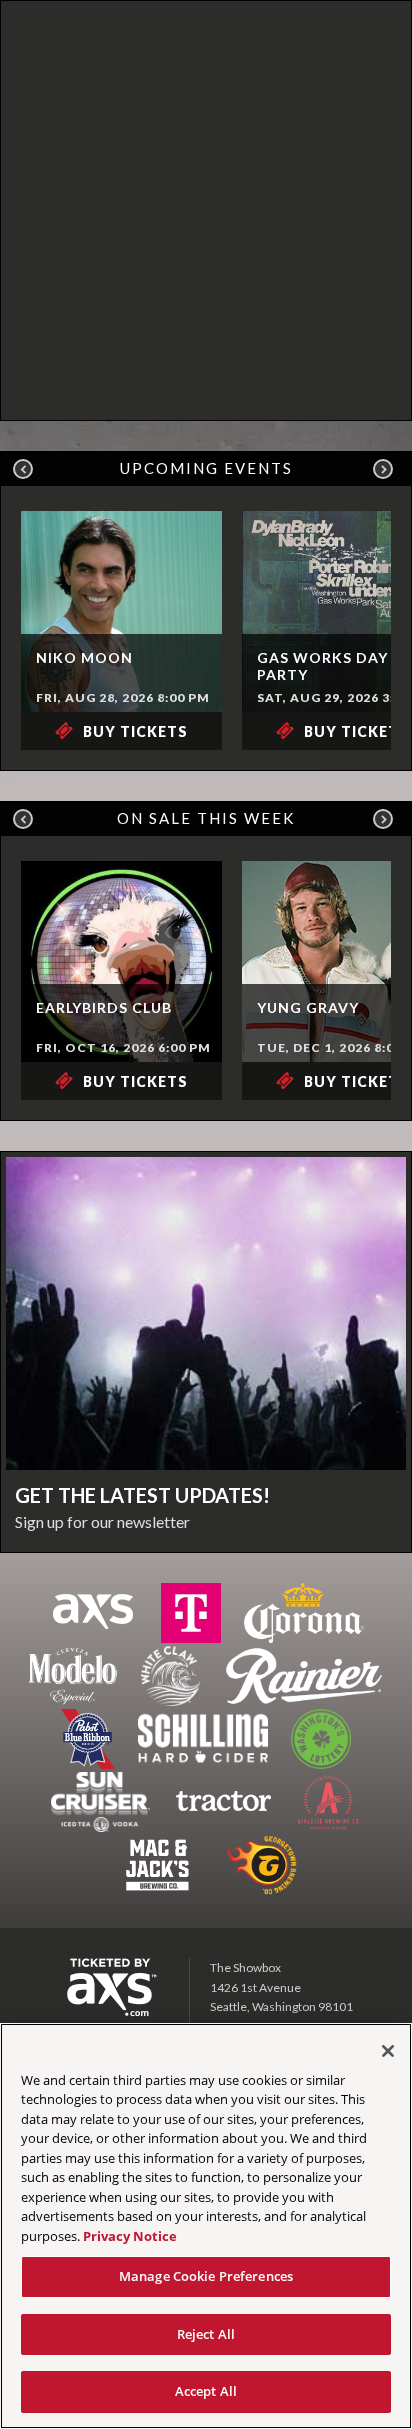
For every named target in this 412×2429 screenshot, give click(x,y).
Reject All (206, 2334)
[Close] (388, 2051)
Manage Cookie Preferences (206, 2276)
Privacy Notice (130, 2236)
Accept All (206, 2391)
